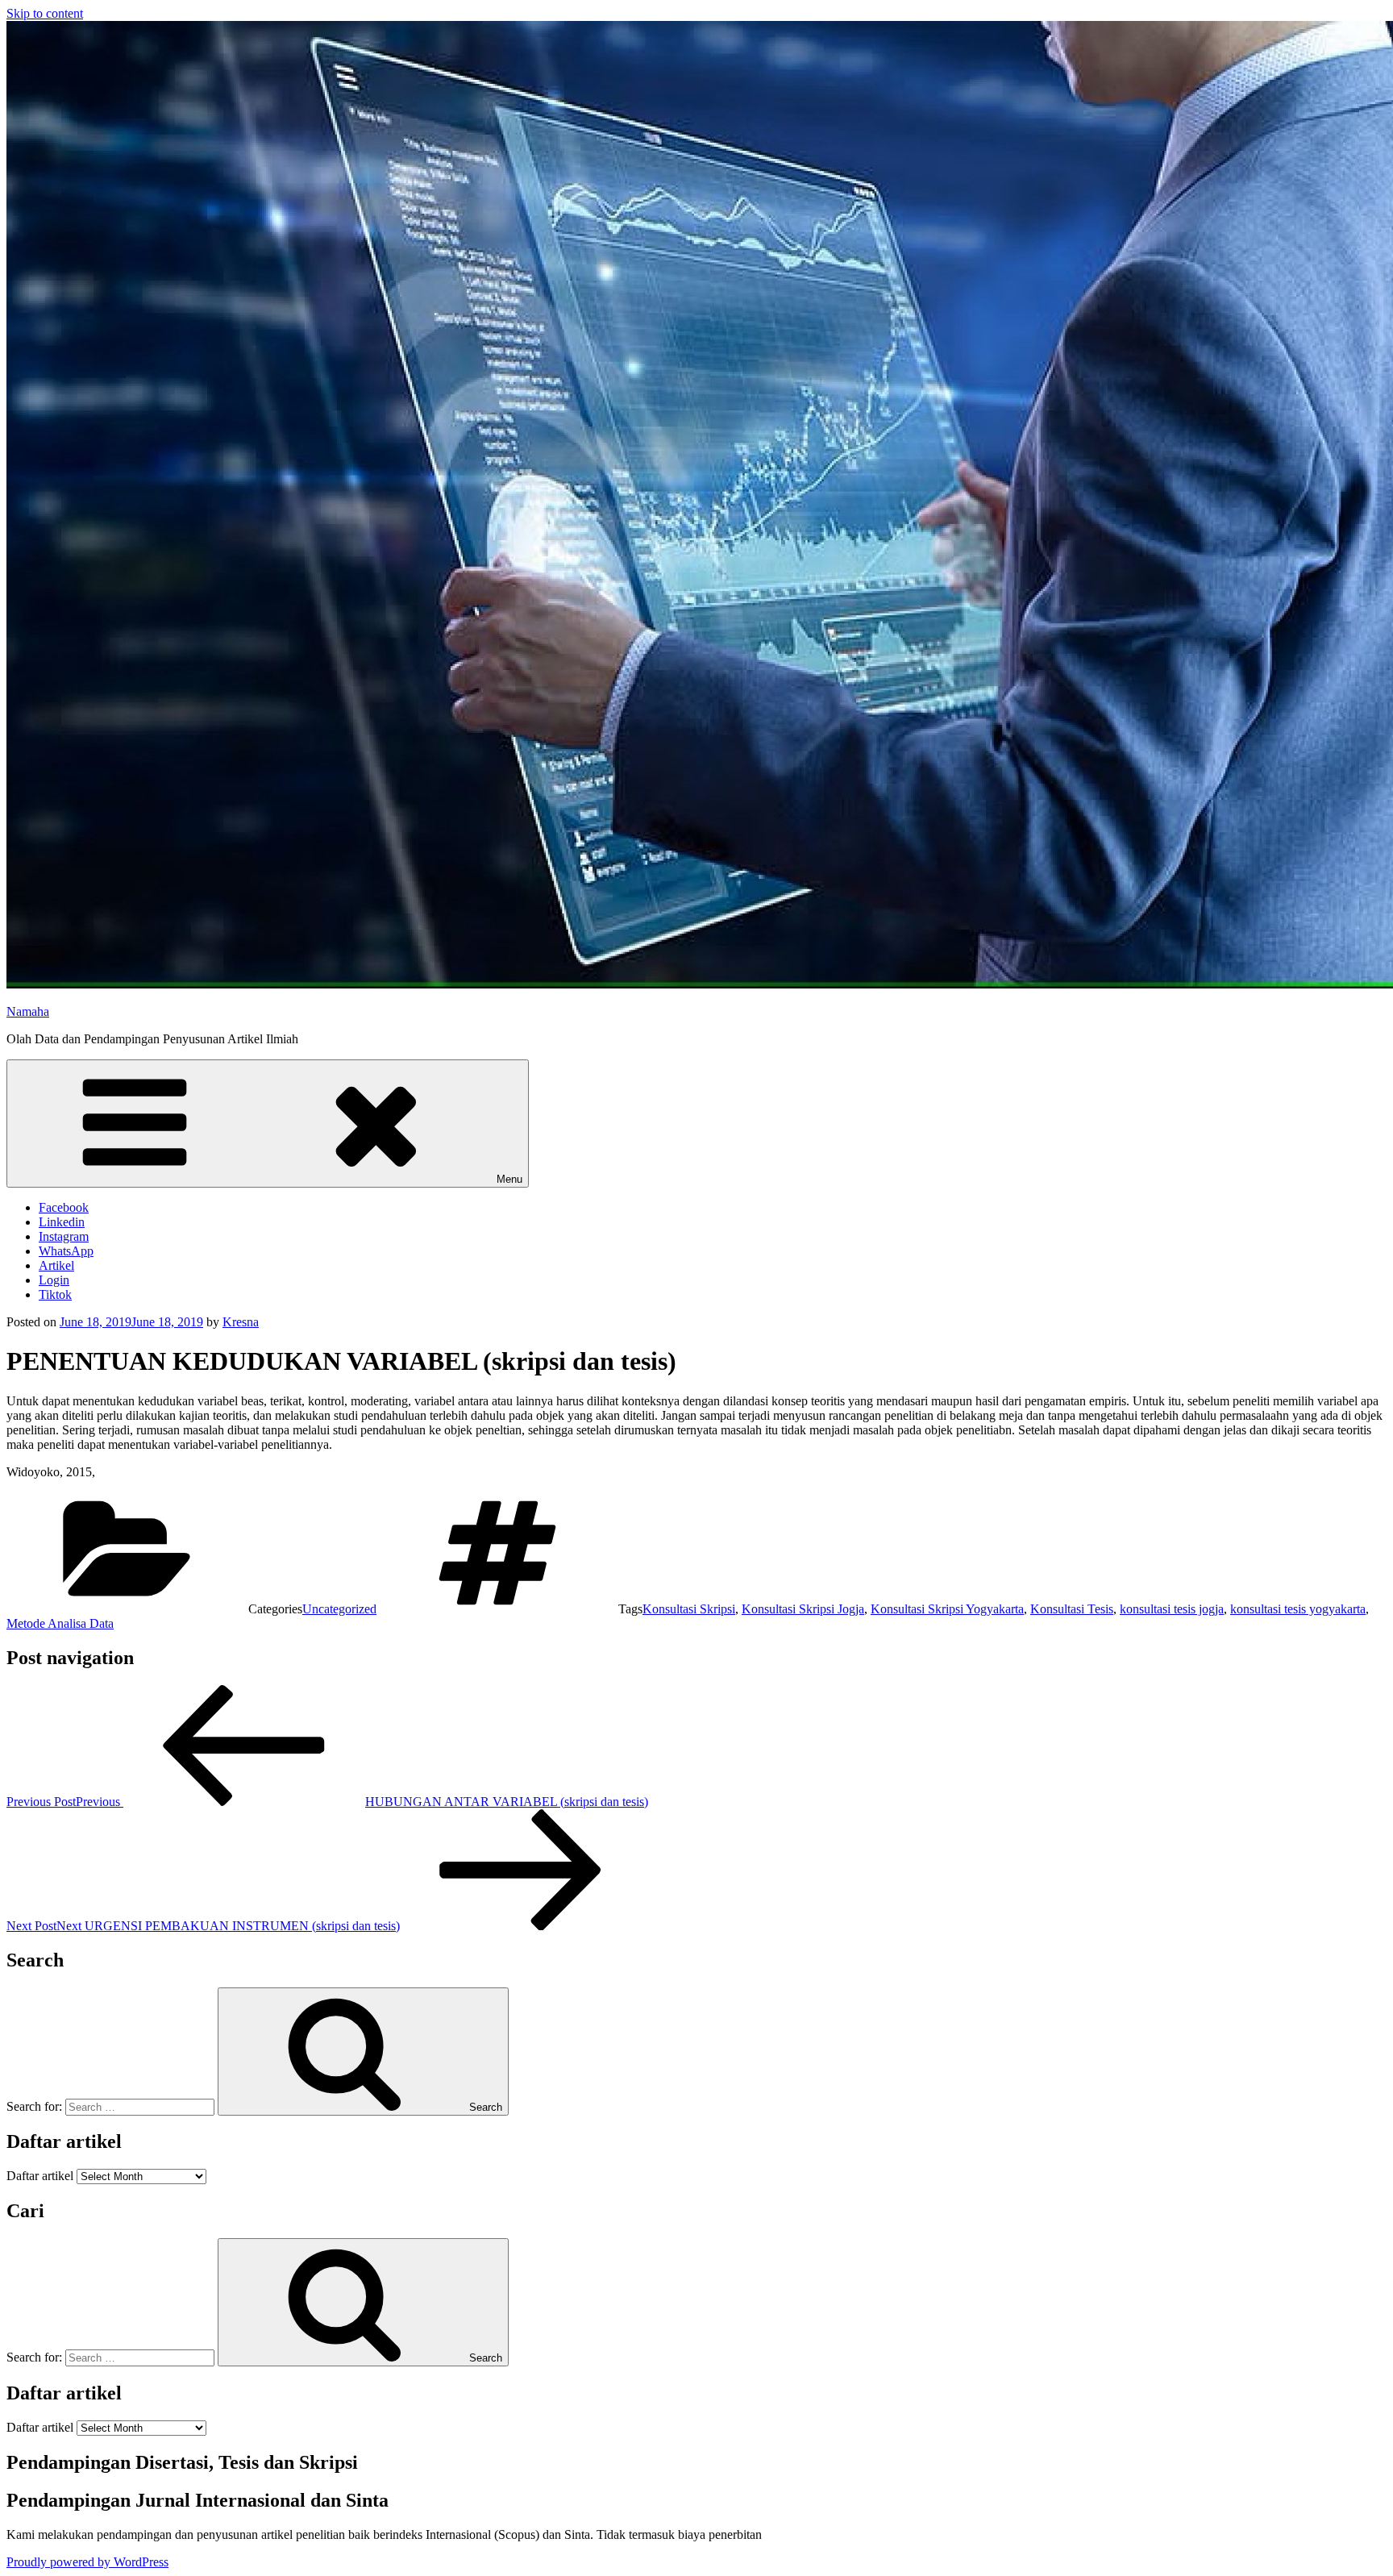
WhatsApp (66, 1251)
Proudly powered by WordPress (87, 2562)
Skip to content (45, 13)
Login (54, 1280)
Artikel (56, 1265)
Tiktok (55, 1294)
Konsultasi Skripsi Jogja (803, 1609)
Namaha (28, 1011)
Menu (509, 1179)
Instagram (64, 1236)
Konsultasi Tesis (1072, 1609)
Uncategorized (339, 1609)
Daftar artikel (40, 2176)
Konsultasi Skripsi (689, 1609)
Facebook (64, 1207)
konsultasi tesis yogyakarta (1298, 1609)
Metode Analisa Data (60, 1623)
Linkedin (62, 1222)
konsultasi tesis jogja (1172, 1609)
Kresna (241, 1322)
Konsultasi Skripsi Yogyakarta (947, 1609)
